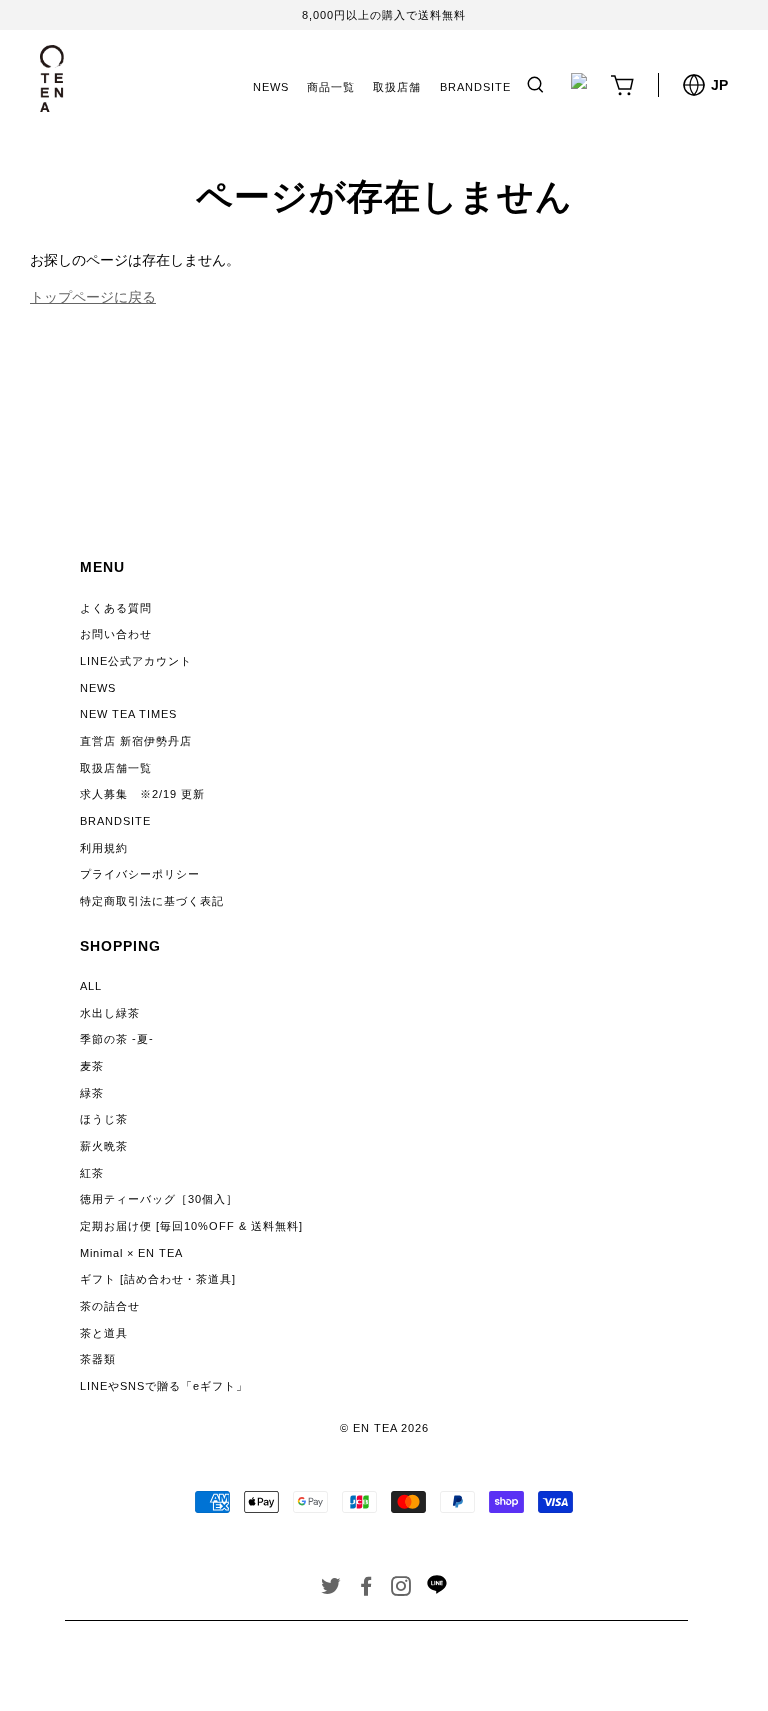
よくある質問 (116, 608)
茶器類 (98, 1359)
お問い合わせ (116, 634)
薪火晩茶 (104, 1146)
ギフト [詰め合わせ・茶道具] (158, 1279)
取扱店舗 (397, 87)
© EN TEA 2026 (384, 1428)
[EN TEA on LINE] (436, 1590)
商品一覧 (331, 87)
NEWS (271, 87)
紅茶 (92, 1173)
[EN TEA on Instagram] (401, 1590)
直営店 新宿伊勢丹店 (136, 741)
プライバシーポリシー (140, 874)
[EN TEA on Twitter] (331, 1590)
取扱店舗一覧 (116, 768)
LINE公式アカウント (136, 661)
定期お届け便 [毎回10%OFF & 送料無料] (191, 1226)
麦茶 (92, 1066)
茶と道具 (104, 1333)
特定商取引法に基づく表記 (152, 901)
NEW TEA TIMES (128, 714)
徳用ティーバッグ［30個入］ (159, 1199)
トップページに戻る (93, 297)
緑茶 (92, 1093)
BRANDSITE (475, 87)
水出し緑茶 (110, 1013)
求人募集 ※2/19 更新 (142, 794)
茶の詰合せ (110, 1306)
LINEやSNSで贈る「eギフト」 (164, 1386)
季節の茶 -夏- (117, 1039)
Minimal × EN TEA (131, 1253)
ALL (91, 986)
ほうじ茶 (104, 1119)
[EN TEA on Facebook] (366, 1590)
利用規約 (104, 848)
